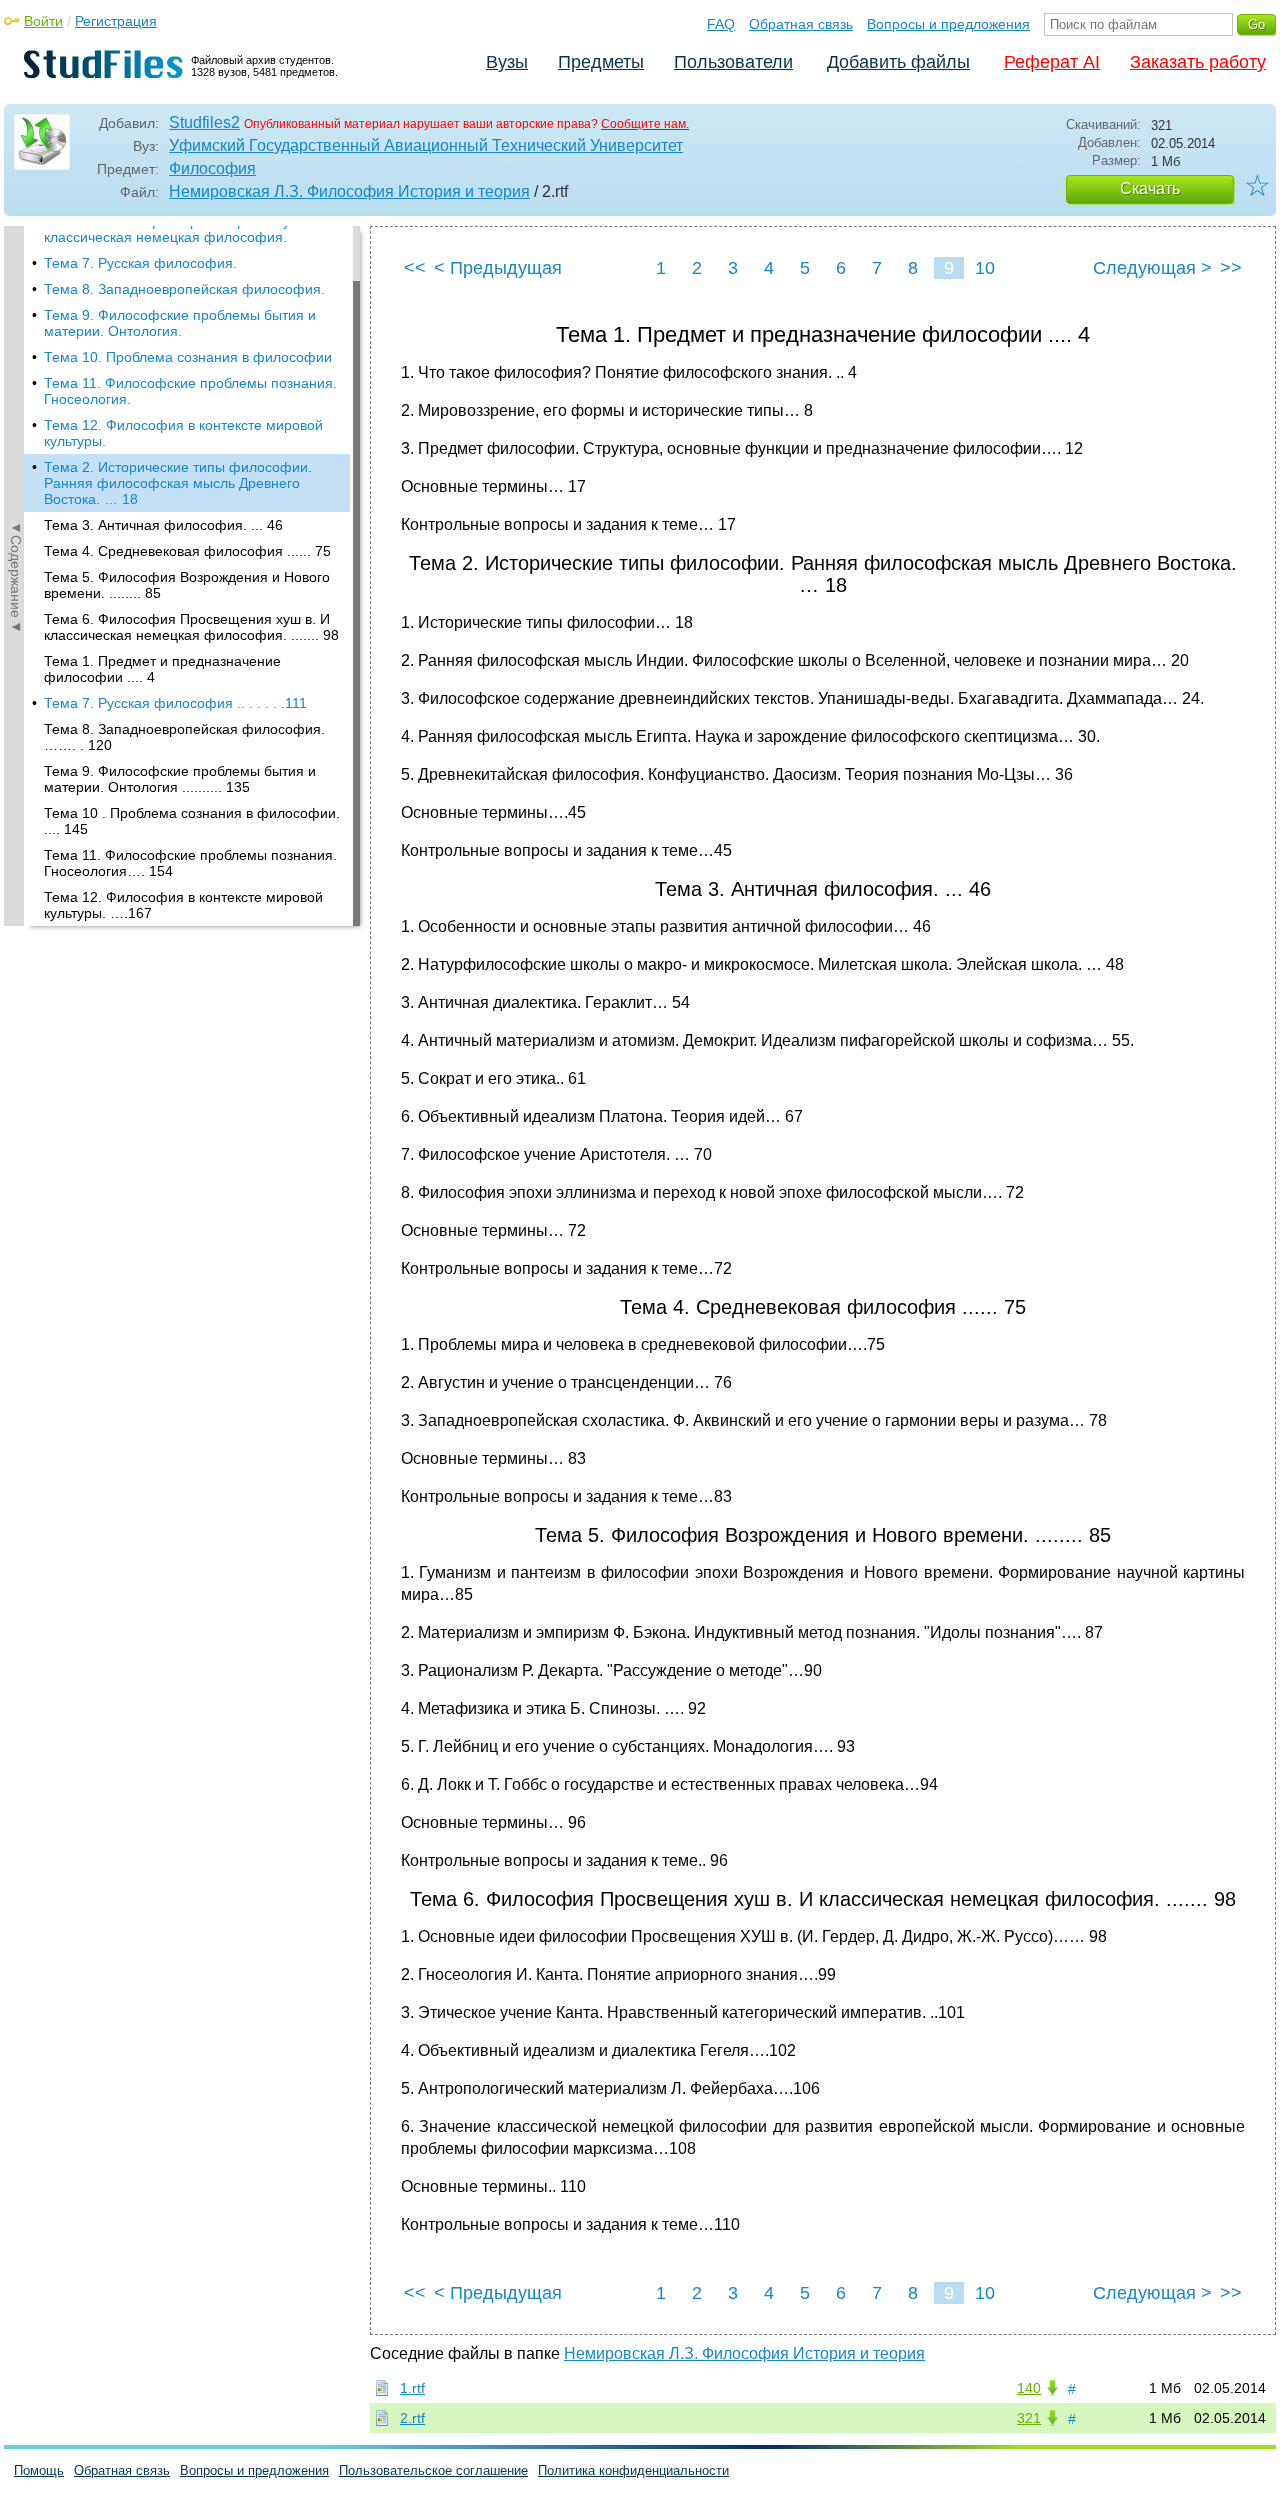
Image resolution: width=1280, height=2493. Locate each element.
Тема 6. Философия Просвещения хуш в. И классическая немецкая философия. (187, 229)
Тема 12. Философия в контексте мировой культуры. (183, 433)
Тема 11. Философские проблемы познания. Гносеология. (190, 391)
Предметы (601, 62)
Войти (43, 21)
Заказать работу (1198, 62)
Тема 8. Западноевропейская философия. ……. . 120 (184, 737)
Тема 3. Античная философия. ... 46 (163, 525)
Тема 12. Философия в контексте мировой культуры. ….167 (183, 905)
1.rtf (412, 2388)
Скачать (1150, 188)
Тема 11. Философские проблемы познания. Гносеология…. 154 (190, 863)
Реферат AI (1052, 62)
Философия (212, 168)
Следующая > (1152, 268)
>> (1231, 268)
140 (1029, 2388)
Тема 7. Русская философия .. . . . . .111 (175, 703)
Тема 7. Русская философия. (140, 263)
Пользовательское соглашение (433, 2470)
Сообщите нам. (645, 124)
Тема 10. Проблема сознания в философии (188, 357)
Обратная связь (801, 24)
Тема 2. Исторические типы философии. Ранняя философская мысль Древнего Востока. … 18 (178, 483)
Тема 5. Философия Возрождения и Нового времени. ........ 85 (187, 585)
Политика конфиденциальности (633, 2470)
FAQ (721, 24)
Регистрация (116, 21)
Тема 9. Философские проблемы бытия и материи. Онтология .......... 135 (180, 779)
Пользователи (733, 62)
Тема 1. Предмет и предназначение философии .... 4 (162, 669)
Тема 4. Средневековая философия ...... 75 (187, 551)
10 (985, 268)
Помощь (39, 2470)
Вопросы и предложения (948, 24)
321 (1029, 2418)
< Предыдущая (498, 268)
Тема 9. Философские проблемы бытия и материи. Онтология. (180, 323)
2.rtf (412, 2418)
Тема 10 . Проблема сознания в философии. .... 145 (192, 821)
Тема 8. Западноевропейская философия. (184, 289)
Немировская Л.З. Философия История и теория (349, 191)
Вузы (507, 62)
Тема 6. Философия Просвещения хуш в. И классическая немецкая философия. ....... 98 (191, 627)
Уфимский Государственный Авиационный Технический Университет (426, 145)
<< (415, 268)
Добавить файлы (898, 62)
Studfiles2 (204, 122)
